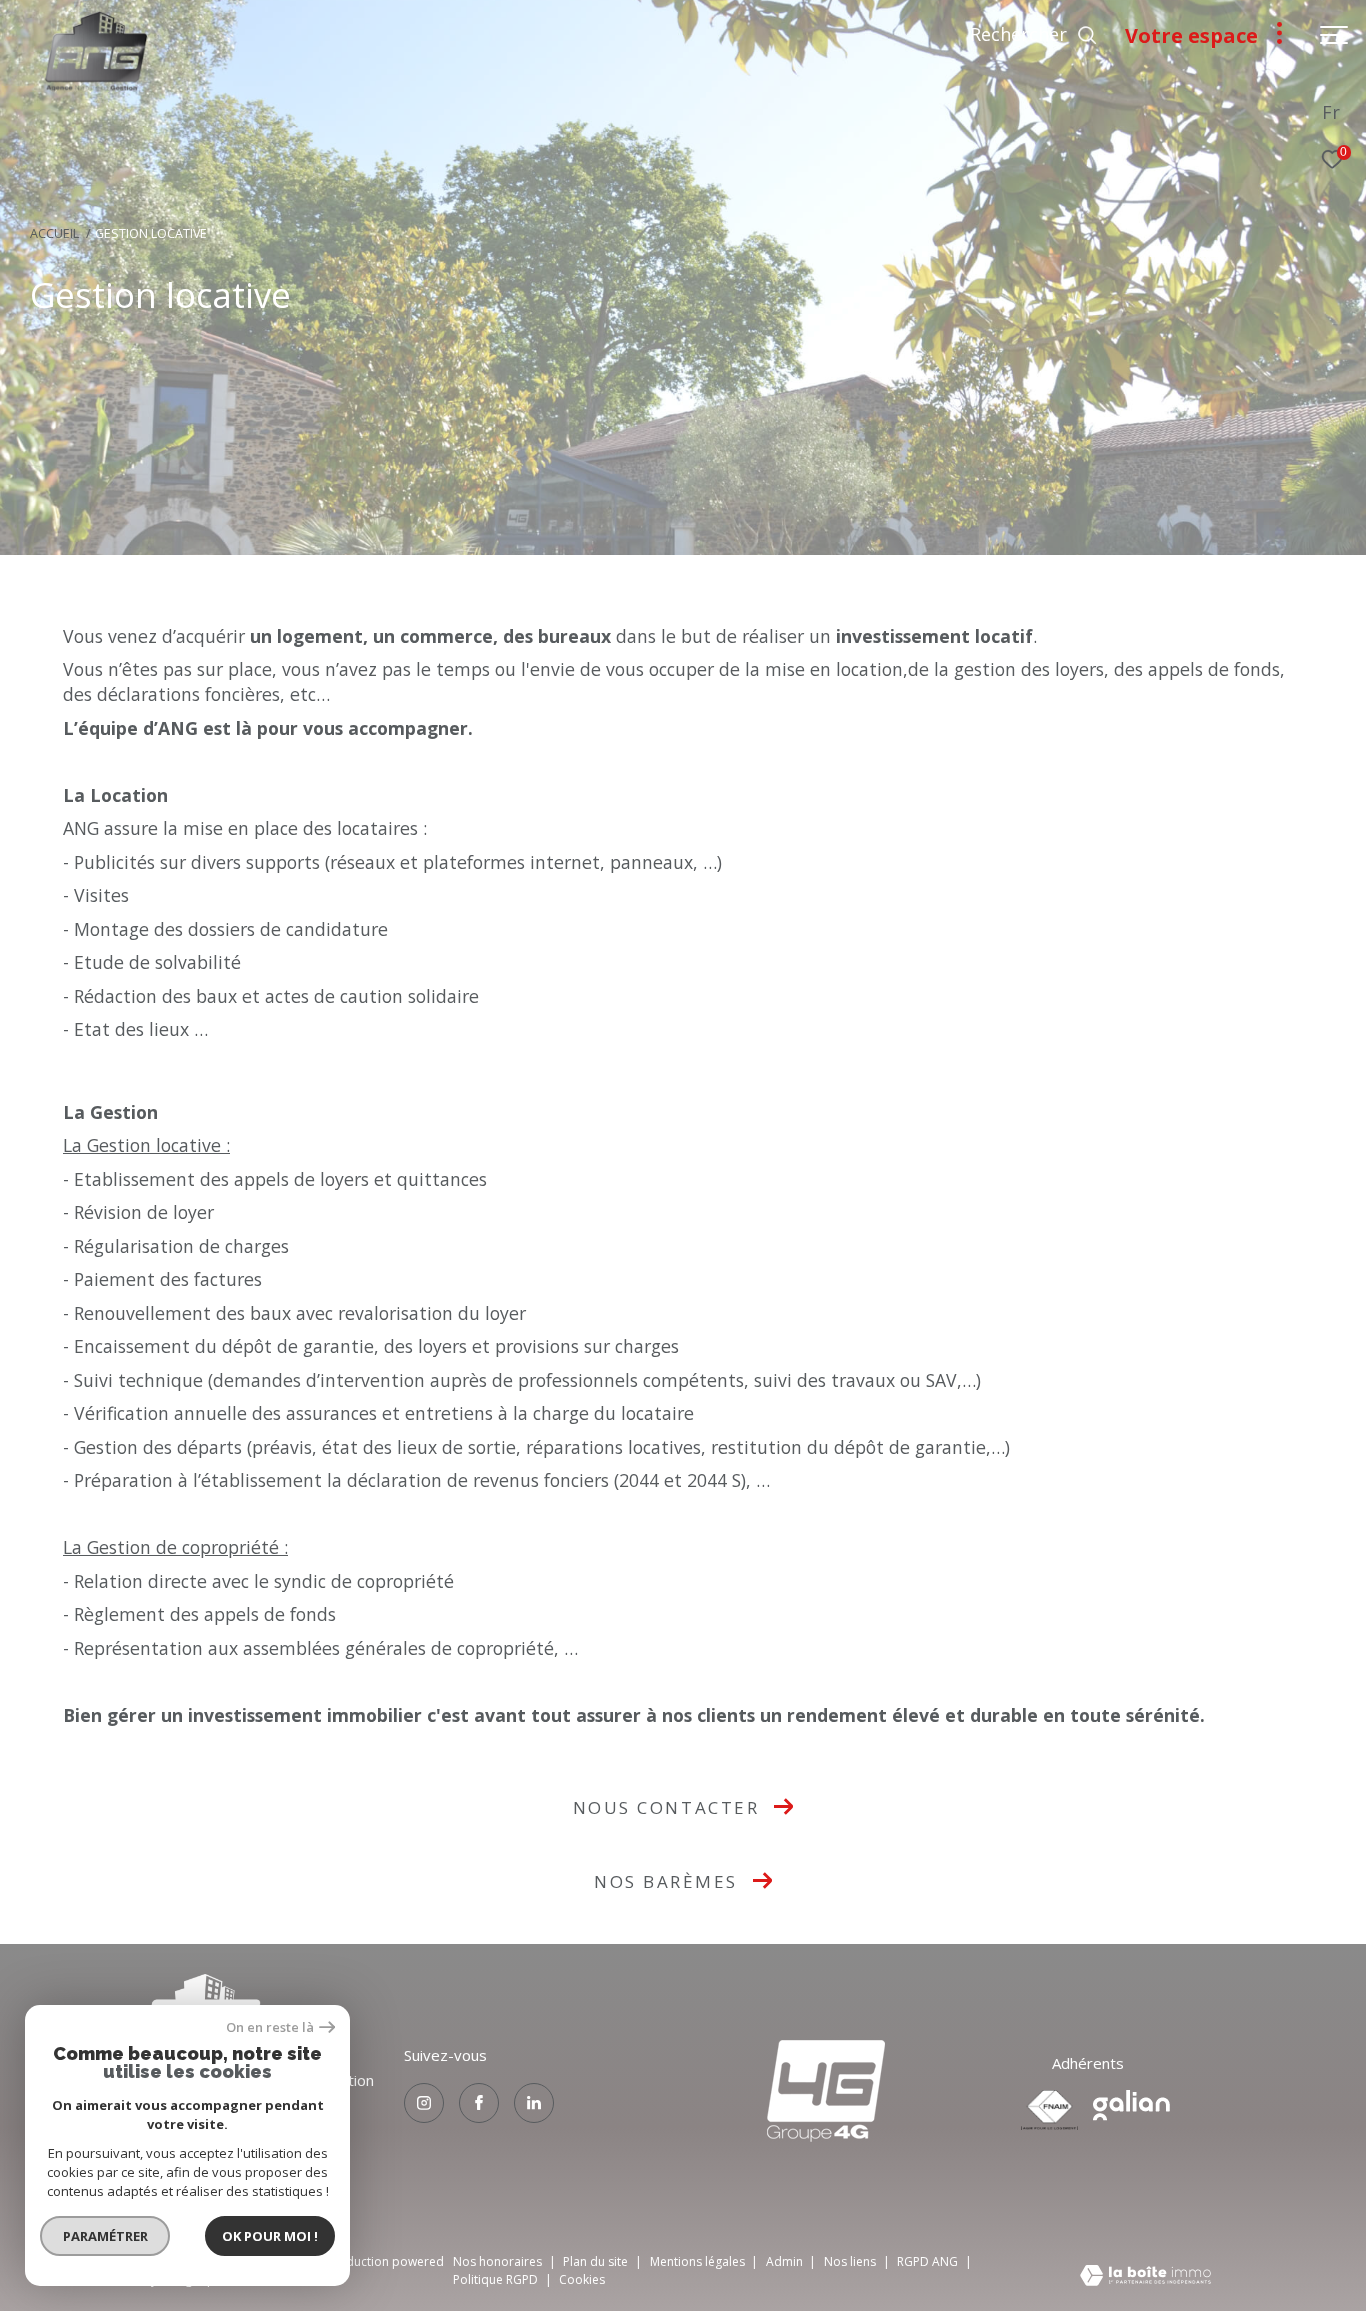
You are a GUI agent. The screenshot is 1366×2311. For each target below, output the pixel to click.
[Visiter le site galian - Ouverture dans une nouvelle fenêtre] (1131, 2105)
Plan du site (597, 2261)
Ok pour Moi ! (270, 2236)
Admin (786, 2261)
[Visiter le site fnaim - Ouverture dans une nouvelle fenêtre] (1049, 2110)
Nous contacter (666, 1807)
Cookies (582, 2280)
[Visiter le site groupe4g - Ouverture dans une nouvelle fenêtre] (826, 2091)
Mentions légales (699, 2261)
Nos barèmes (666, 1881)
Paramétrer (105, 2236)
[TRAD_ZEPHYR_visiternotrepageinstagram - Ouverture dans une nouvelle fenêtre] (424, 2103)
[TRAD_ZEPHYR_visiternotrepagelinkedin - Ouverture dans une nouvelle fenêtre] (534, 2103)
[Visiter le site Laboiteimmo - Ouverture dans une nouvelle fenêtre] (1145, 2277)
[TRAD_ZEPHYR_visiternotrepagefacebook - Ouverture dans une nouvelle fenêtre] (479, 2103)
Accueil (54, 233)
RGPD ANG (929, 2261)
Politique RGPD (495, 2279)
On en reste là (270, 2027)
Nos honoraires (497, 2261)
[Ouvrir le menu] (1334, 35)
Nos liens (851, 2261)
